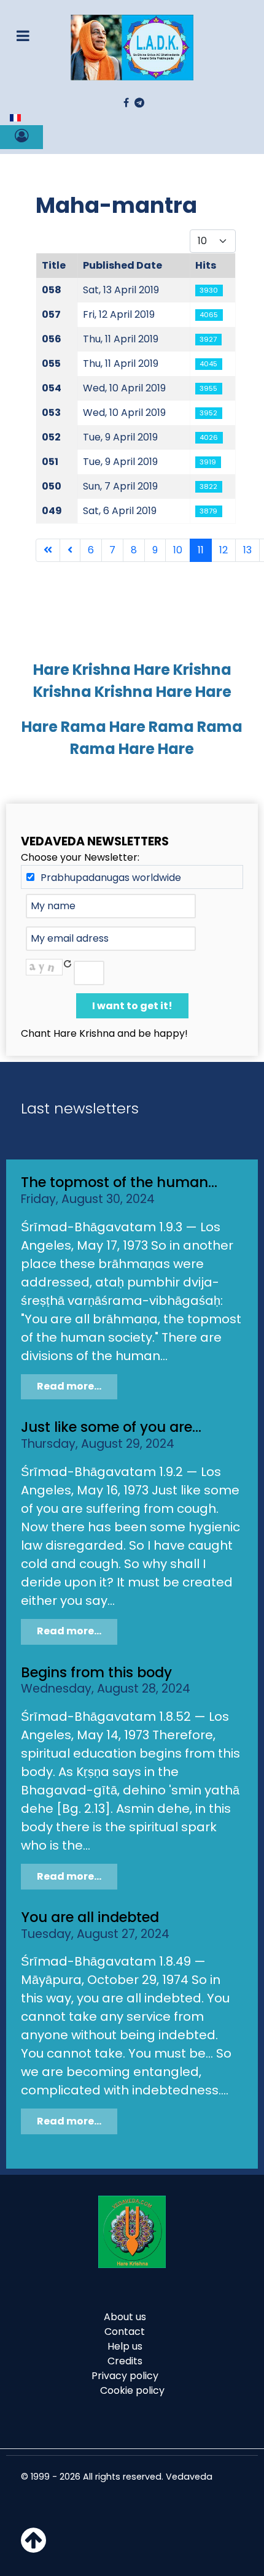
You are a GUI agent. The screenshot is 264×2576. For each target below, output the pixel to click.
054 (52, 388)
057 (51, 314)
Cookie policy (132, 2390)
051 (50, 462)
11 (201, 550)
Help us (125, 2346)
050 (52, 486)
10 (178, 550)
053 (51, 413)
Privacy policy (125, 2376)
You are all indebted (90, 1917)
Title (54, 265)
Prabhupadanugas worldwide (111, 878)
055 (51, 363)
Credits (125, 2361)
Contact (125, 2332)
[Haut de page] (33, 2547)
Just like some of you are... (111, 1427)
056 (52, 339)
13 (247, 550)
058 (52, 290)
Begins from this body (96, 1672)
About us (125, 2317)
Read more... (69, 1386)
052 (51, 437)
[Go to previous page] (70, 550)
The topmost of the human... (119, 1182)
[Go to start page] (48, 550)
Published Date (122, 265)
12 (223, 550)
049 (52, 511)
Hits (206, 265)
